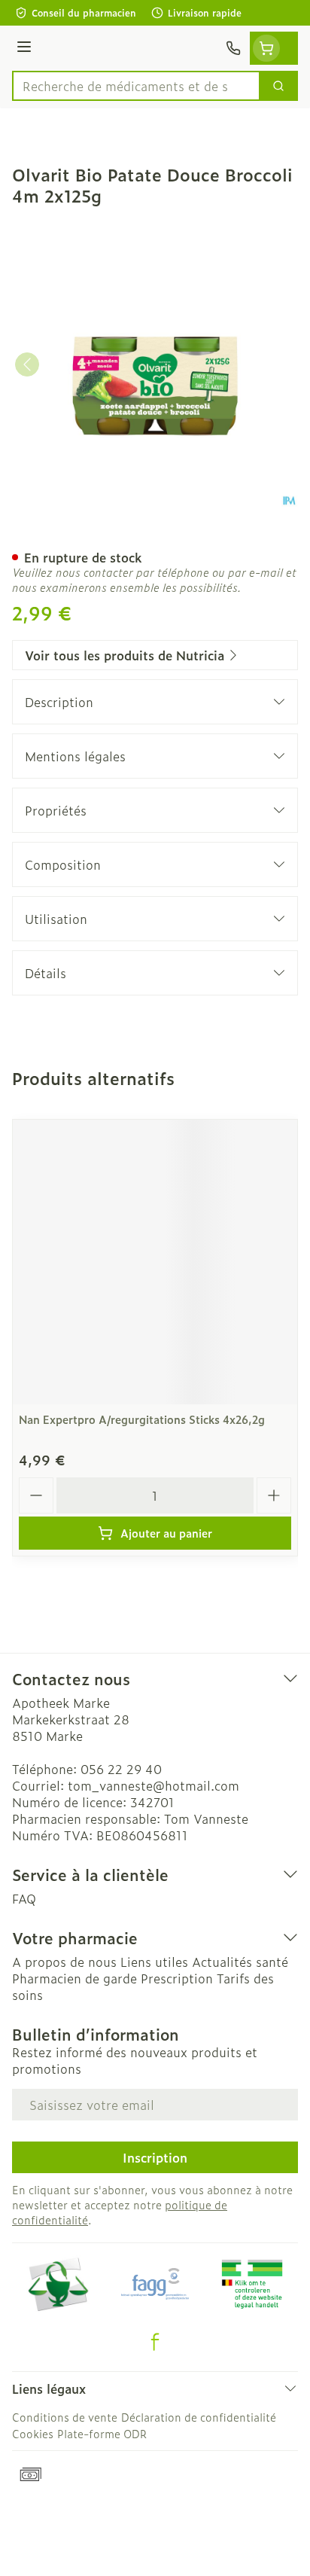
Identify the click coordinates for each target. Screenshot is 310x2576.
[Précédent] (27, 364)
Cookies (33, 2433)
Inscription (155, 2157)
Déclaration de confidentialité (199, 2417)
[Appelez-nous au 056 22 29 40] (233, 48)
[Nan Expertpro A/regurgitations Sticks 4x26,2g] (155, 1262)
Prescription (177, 1978)
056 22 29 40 (121, 1769)
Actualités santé (240, 1962)
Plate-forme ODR (102, 2433)
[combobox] (136, 86)
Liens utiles (154, 1962)
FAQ (24, 1898)
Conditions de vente (65, 2417)
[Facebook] (155, 2342)
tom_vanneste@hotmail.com (153, 1785)
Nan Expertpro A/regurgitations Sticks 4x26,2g (142, 1419)
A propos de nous (64, 1962)
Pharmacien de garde (74, 1978)
